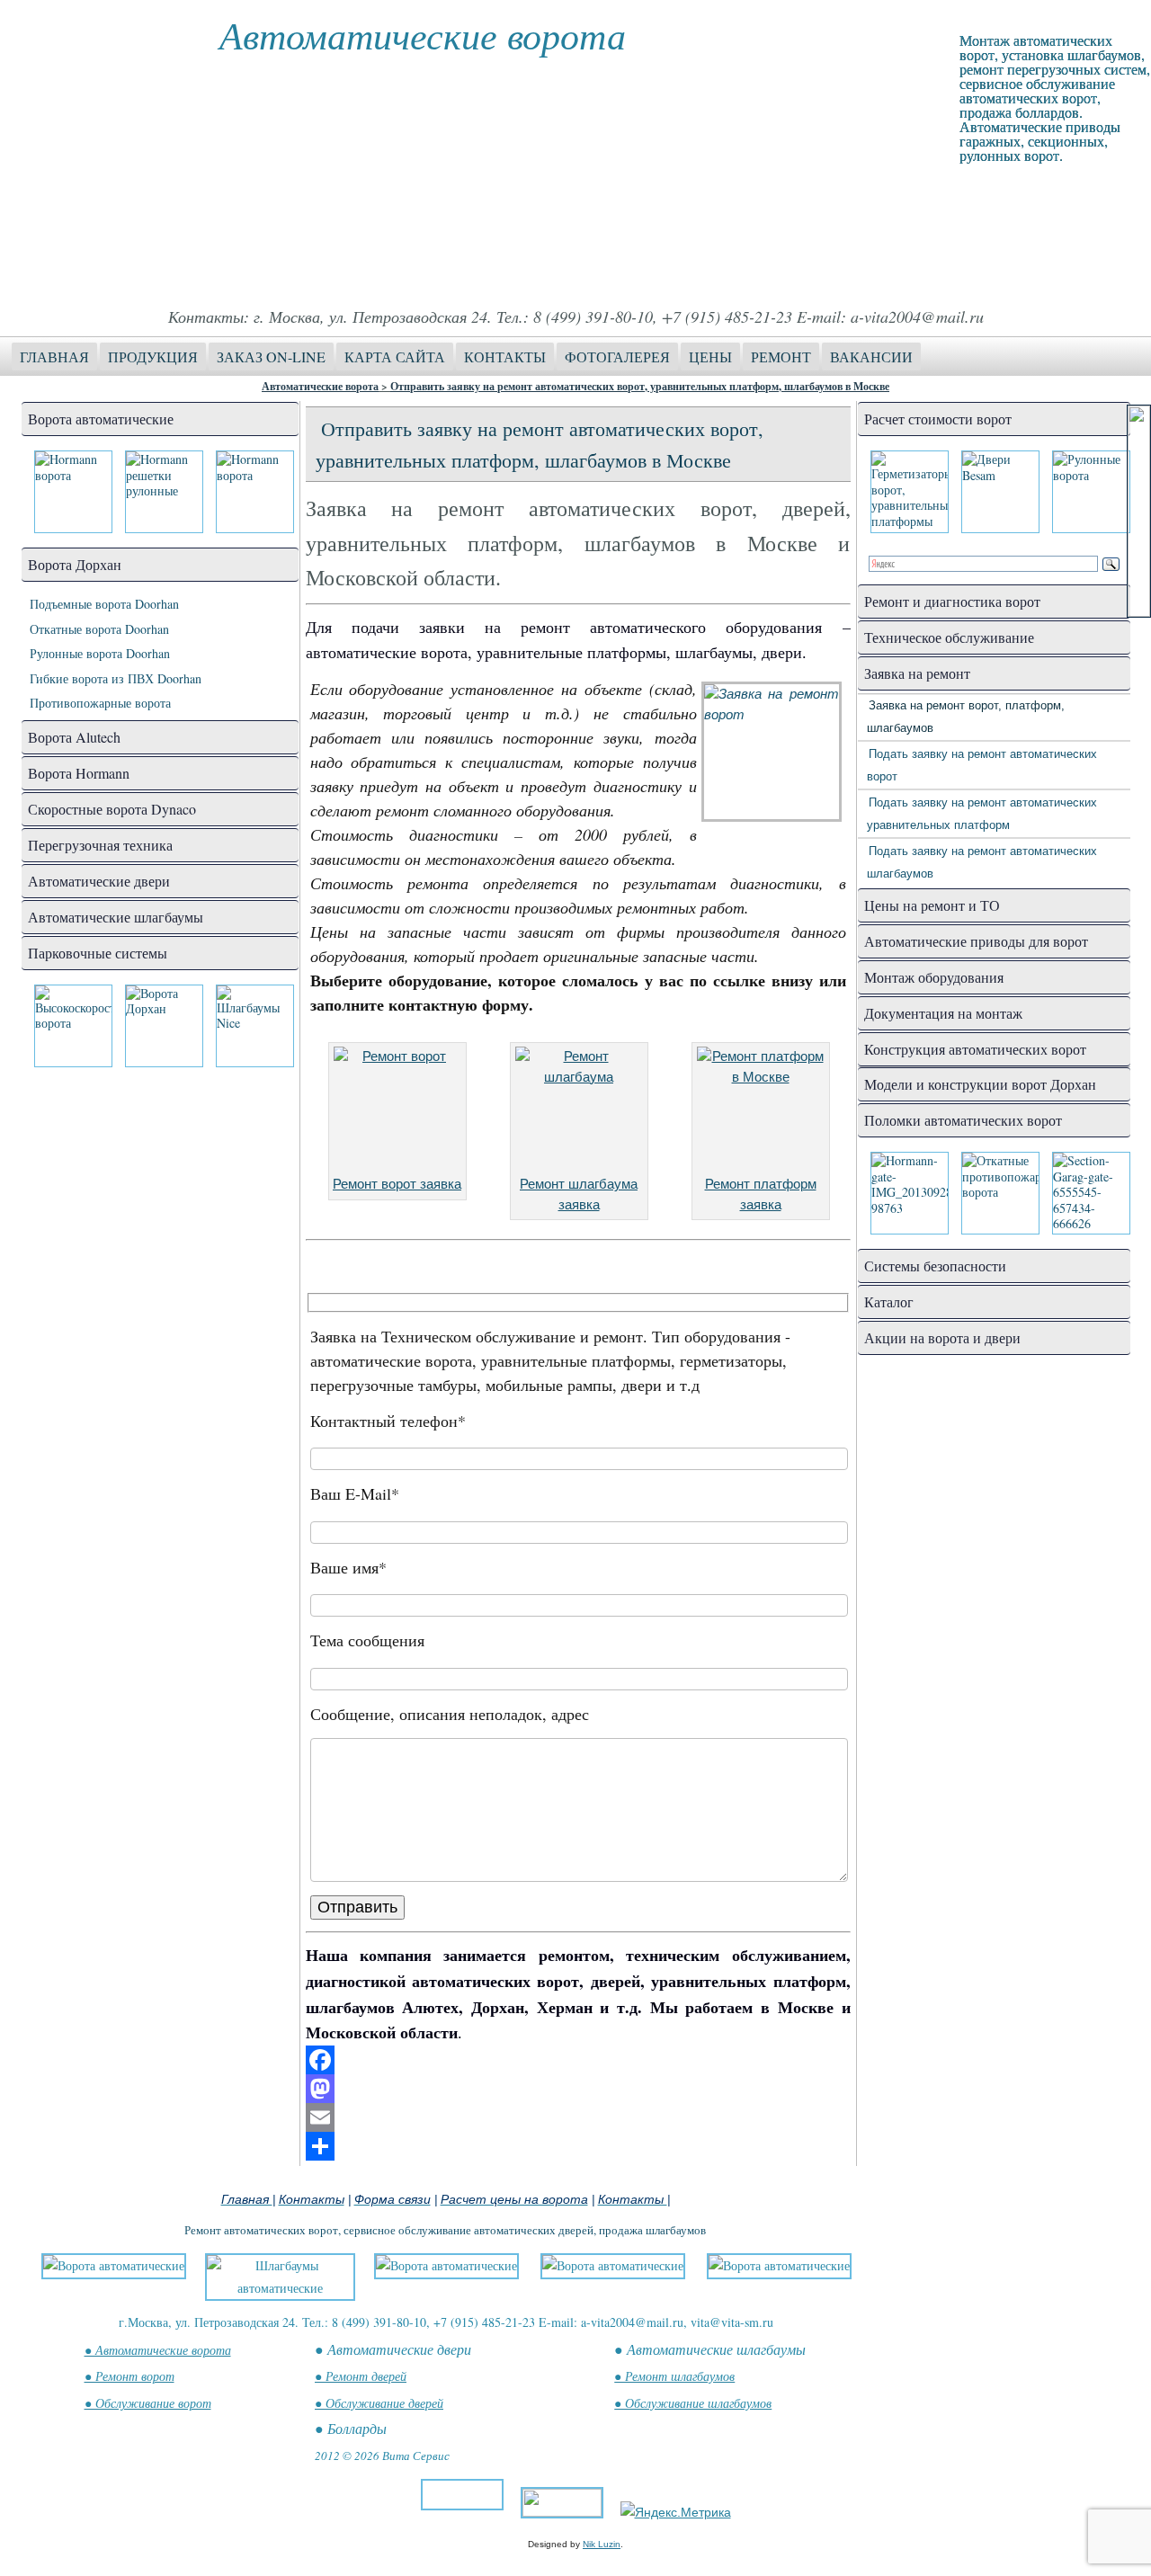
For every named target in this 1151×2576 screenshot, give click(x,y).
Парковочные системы (98, 953)
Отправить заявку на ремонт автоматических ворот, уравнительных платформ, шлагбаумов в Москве (640, 386)
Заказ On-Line (271, 357)
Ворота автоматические (101, 419)
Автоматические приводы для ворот (976, 941)
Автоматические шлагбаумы (116, 917)
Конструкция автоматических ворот (975, 1049)
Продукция (153, 357)
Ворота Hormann (79, 773)
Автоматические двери (99, 881)
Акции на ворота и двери (942, 1337)
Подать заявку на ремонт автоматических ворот (982, 765)
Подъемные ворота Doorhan (104, 604)
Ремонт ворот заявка (397, 1184)
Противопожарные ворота (100, 703)
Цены (710, 357)
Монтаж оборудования (934, 977)
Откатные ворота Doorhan (99, 629)
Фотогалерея (617, 357)
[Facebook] (578, 2060)
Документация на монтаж (943, 1013)
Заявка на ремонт (917, 673)
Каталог (889, 1301)
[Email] (578, 2117)
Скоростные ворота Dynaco (112, 809)
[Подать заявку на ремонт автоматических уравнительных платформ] (761, 1110)
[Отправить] (578, 2146)
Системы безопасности (935, 1266)
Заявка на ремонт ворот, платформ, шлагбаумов (966, 717)
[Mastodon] (578, 2089)
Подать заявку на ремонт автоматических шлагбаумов (982, 862)
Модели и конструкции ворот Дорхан (980, 1084)
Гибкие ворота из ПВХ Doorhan (116, 678)
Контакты (505, 357)
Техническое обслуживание (949, 637)
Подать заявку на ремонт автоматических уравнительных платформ (982, 814)
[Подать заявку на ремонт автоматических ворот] (397, 1110)
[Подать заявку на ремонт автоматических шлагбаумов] (579, 1110)
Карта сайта (395, 357)
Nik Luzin (602, 2544)
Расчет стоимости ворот (938, 419)
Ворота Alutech (74, 737)
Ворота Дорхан (75, 564)
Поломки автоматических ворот (963, 1120)
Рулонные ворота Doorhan (100, 653)
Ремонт (781, 357)
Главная (54, 357)
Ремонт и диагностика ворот (952, 601)
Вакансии (871, 357)
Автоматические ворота (423, 34)
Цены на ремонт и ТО (932, 905)
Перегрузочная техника (100, 845)
